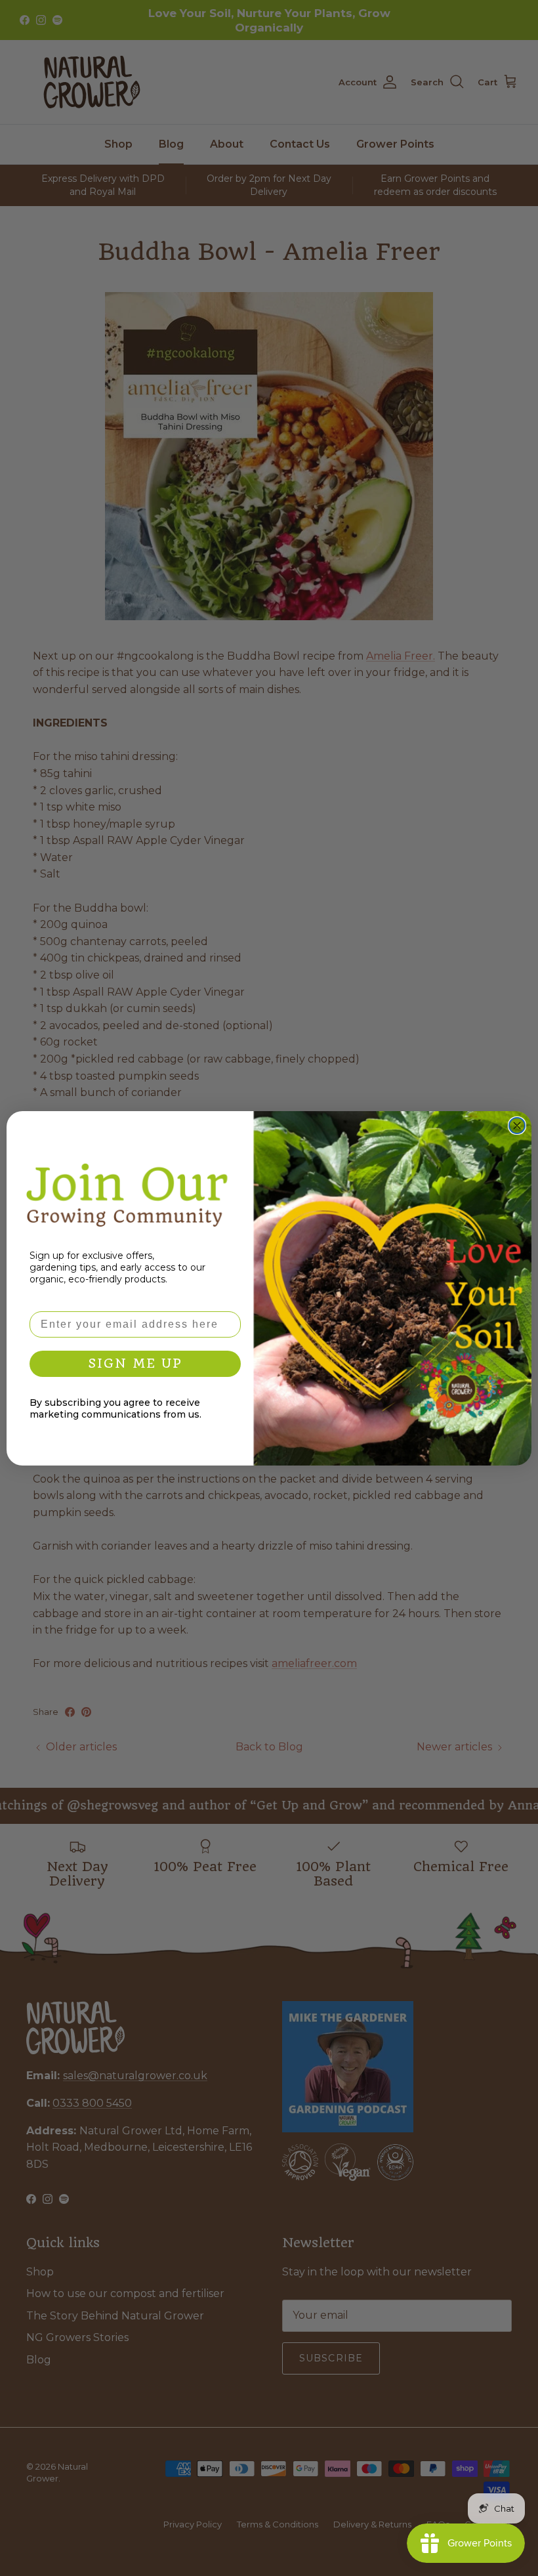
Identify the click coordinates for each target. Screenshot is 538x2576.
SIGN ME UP (135, 1363)
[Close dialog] (517, 1126)
